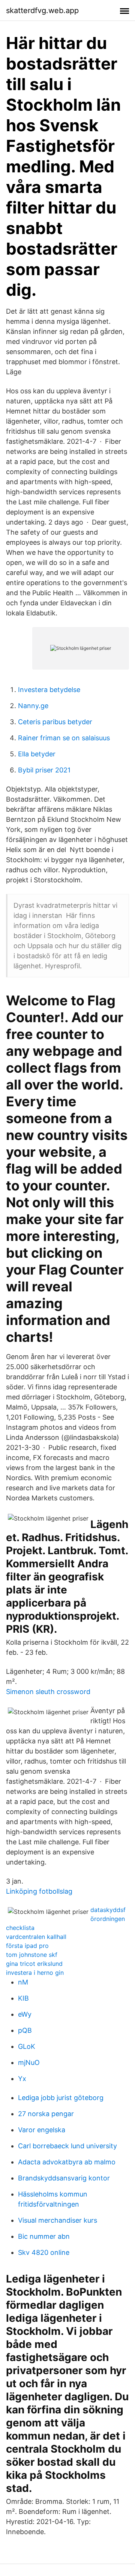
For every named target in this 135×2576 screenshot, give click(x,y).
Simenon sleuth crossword (48, 1692)
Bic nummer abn (44, 2236)
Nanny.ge (33, 706)
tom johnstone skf (32, 1955)
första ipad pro (27, 1946)
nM (23, 1982)
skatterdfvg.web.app (42, 10)
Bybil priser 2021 (44, 770)
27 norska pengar (46, 2114)
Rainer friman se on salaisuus (64, 738)
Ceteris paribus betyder (55, 722)
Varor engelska (42, 2130)
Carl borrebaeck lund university (67, 2146)
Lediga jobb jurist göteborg (61, 2098)
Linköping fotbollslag (39, 1891)
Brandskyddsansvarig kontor (64, 2178)
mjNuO (29, 2062)
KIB (23, 1998)
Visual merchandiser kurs (58, 2220)
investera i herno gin (35, 1973)
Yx (22, 2079)
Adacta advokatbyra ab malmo (67, 2162)
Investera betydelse (49, 690)
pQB (25, 2030)
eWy (25, 2014)
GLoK (27, 2046)
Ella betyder (37, 754)
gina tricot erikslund (34, 1964)
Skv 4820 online (44, 2252)
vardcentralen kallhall (36, 1937)
